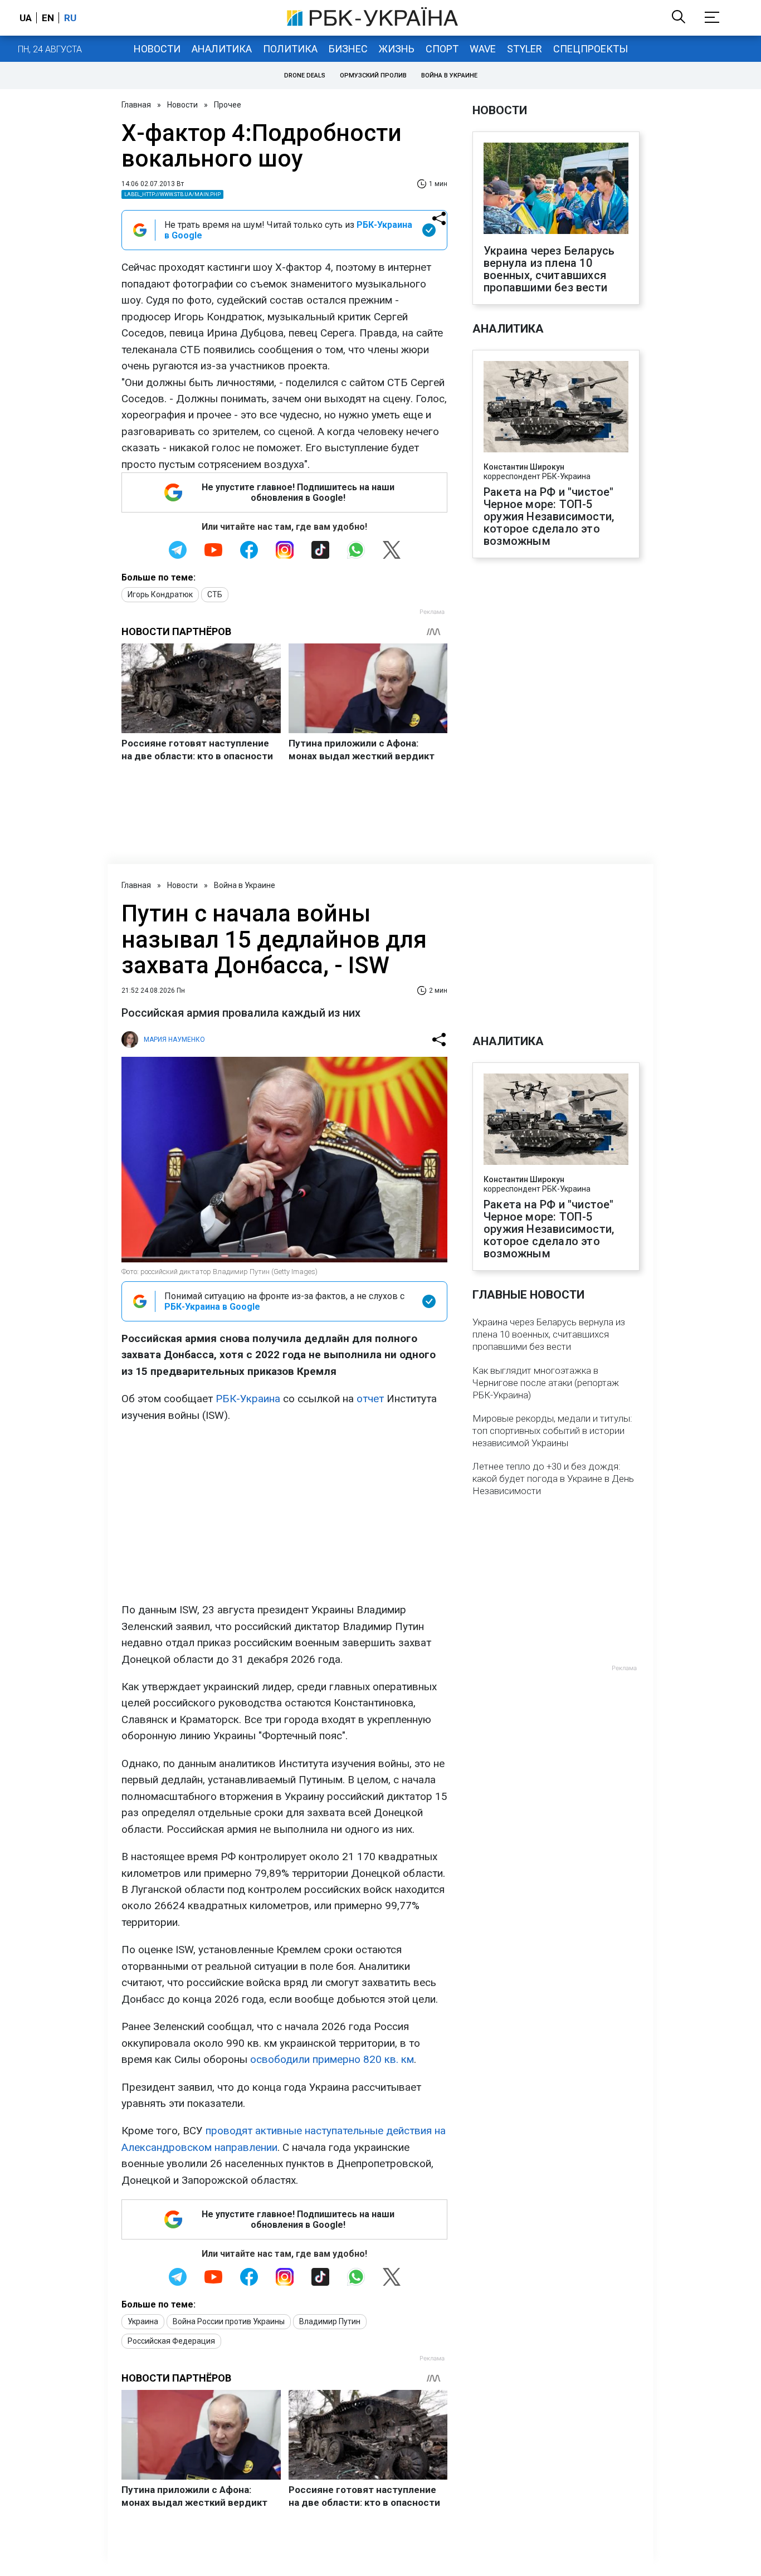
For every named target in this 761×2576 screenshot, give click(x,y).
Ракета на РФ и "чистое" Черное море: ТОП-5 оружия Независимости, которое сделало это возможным (549, 516)
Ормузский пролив (373, 75)
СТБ (215, 594)
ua (26, 18)
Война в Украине (449, 75)
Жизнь (397, 49)
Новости (157, 49)
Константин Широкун (524, 467)
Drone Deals (305, 75)
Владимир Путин (330, 2321)
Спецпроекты (591, 49)
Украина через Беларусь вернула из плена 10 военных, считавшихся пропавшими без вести (549, 269)
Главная (136, 105)
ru (70, 18)
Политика (290, 49)
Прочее (228, 105)
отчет (370, 1399)
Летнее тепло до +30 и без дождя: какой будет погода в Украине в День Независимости (553, 1479)
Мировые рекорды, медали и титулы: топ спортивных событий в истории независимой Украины (552, 1431)
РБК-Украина (248, 1399)
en (48, 18)
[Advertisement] (284, 1513)
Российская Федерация (171, 2341)
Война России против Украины (229, 2321)
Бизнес (348, 49)
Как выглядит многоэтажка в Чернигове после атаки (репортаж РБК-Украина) (546, 1383)
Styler (525, 49)
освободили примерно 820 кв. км (332, 2059)
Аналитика (222, 49)
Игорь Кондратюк (160, 594)
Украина (143, 2321)
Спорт (442, 49)
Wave (483, 49)
